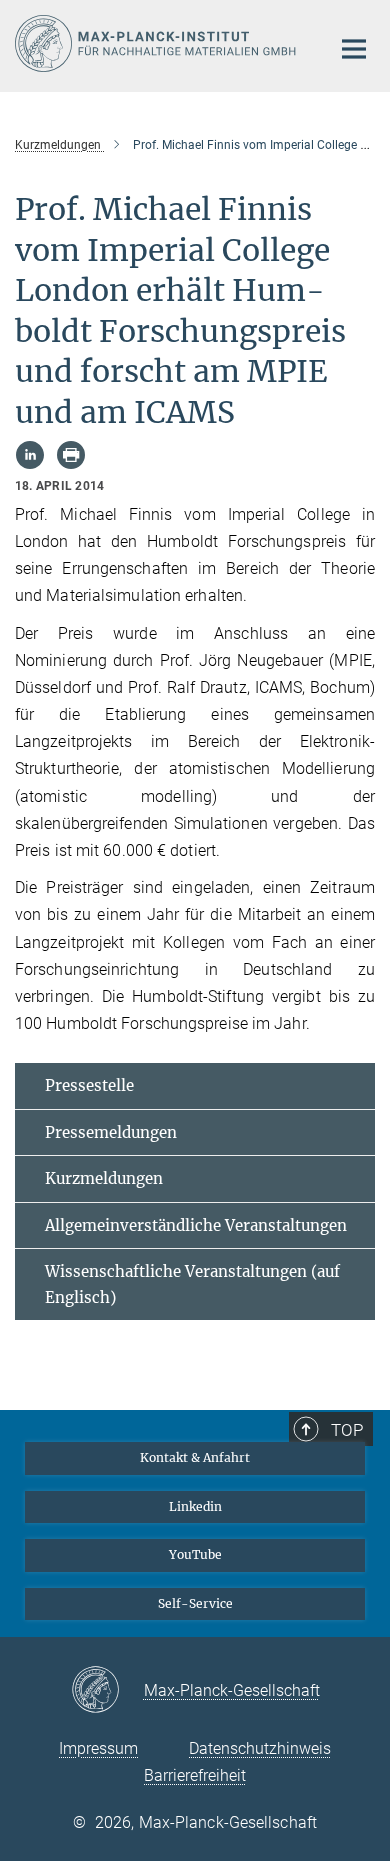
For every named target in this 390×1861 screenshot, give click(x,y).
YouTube (195, 1554)
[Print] (71, 455)
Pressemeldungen (111, 1132)
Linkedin (195, 1506)
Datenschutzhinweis (260, 1748)
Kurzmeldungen (104, 1178)
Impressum (98, 1748)
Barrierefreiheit (195, 1775)
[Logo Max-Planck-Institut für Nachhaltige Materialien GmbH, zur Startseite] (157, 43)
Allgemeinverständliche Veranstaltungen (196, 1225)
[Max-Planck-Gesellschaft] (107, 1691)
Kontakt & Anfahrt (195, 1457)
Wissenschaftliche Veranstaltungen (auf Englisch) (192, 1284)
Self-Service (195, 1603)
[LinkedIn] (30, 455)
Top (347, 1430)
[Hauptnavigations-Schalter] (354, 49)
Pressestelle (89, 1085)
